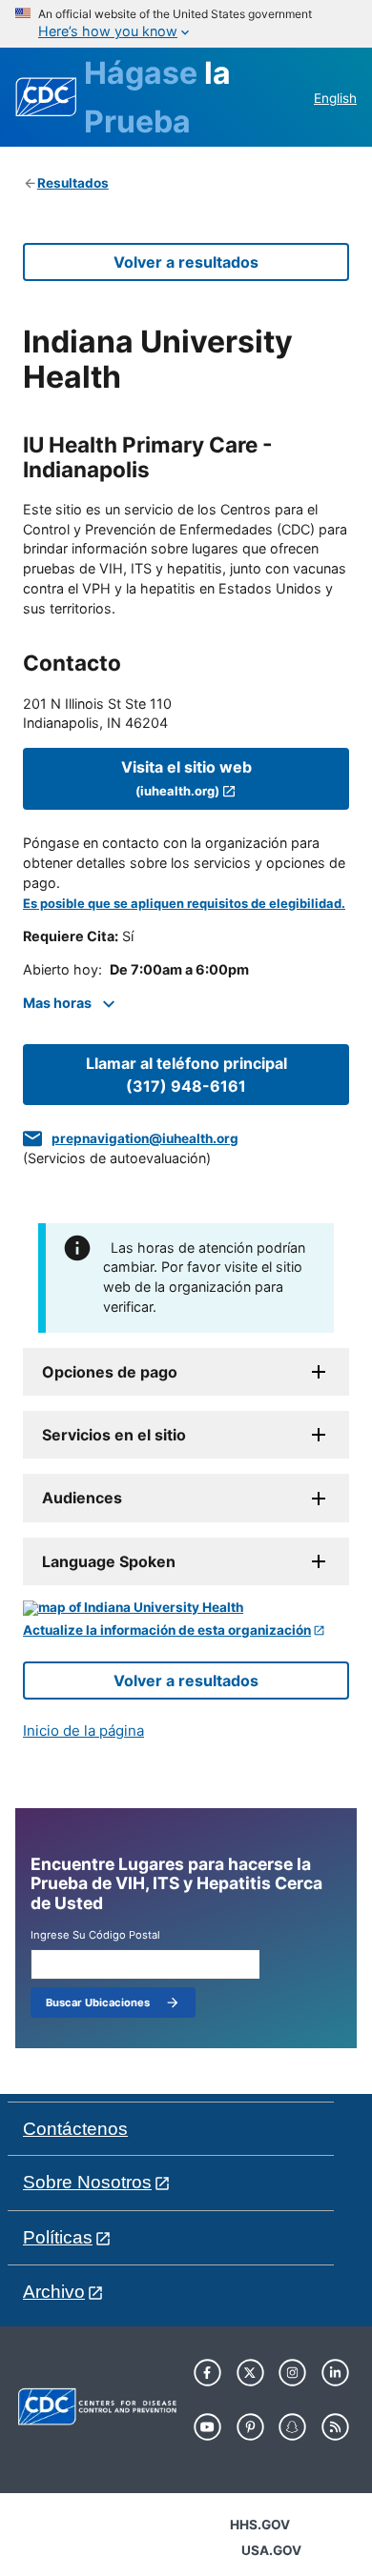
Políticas (58, 2237)
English (335, 98)
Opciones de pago (110, 1372)
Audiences (82, 1498)
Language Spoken (109, 1561)
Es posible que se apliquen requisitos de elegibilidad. (184, 904)
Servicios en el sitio (114, 1435)
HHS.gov (260, 2525)
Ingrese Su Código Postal (95, 1935)
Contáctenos (75, 2129)
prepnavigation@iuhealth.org (145, 1138)
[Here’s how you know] (186, 24)
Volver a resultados (186, 262)
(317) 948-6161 (186, 1075)
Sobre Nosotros (87, 2182)
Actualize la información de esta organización (167, 1630)
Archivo (54, 2292)
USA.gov (271, 2550)
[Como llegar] (186, 1608)
